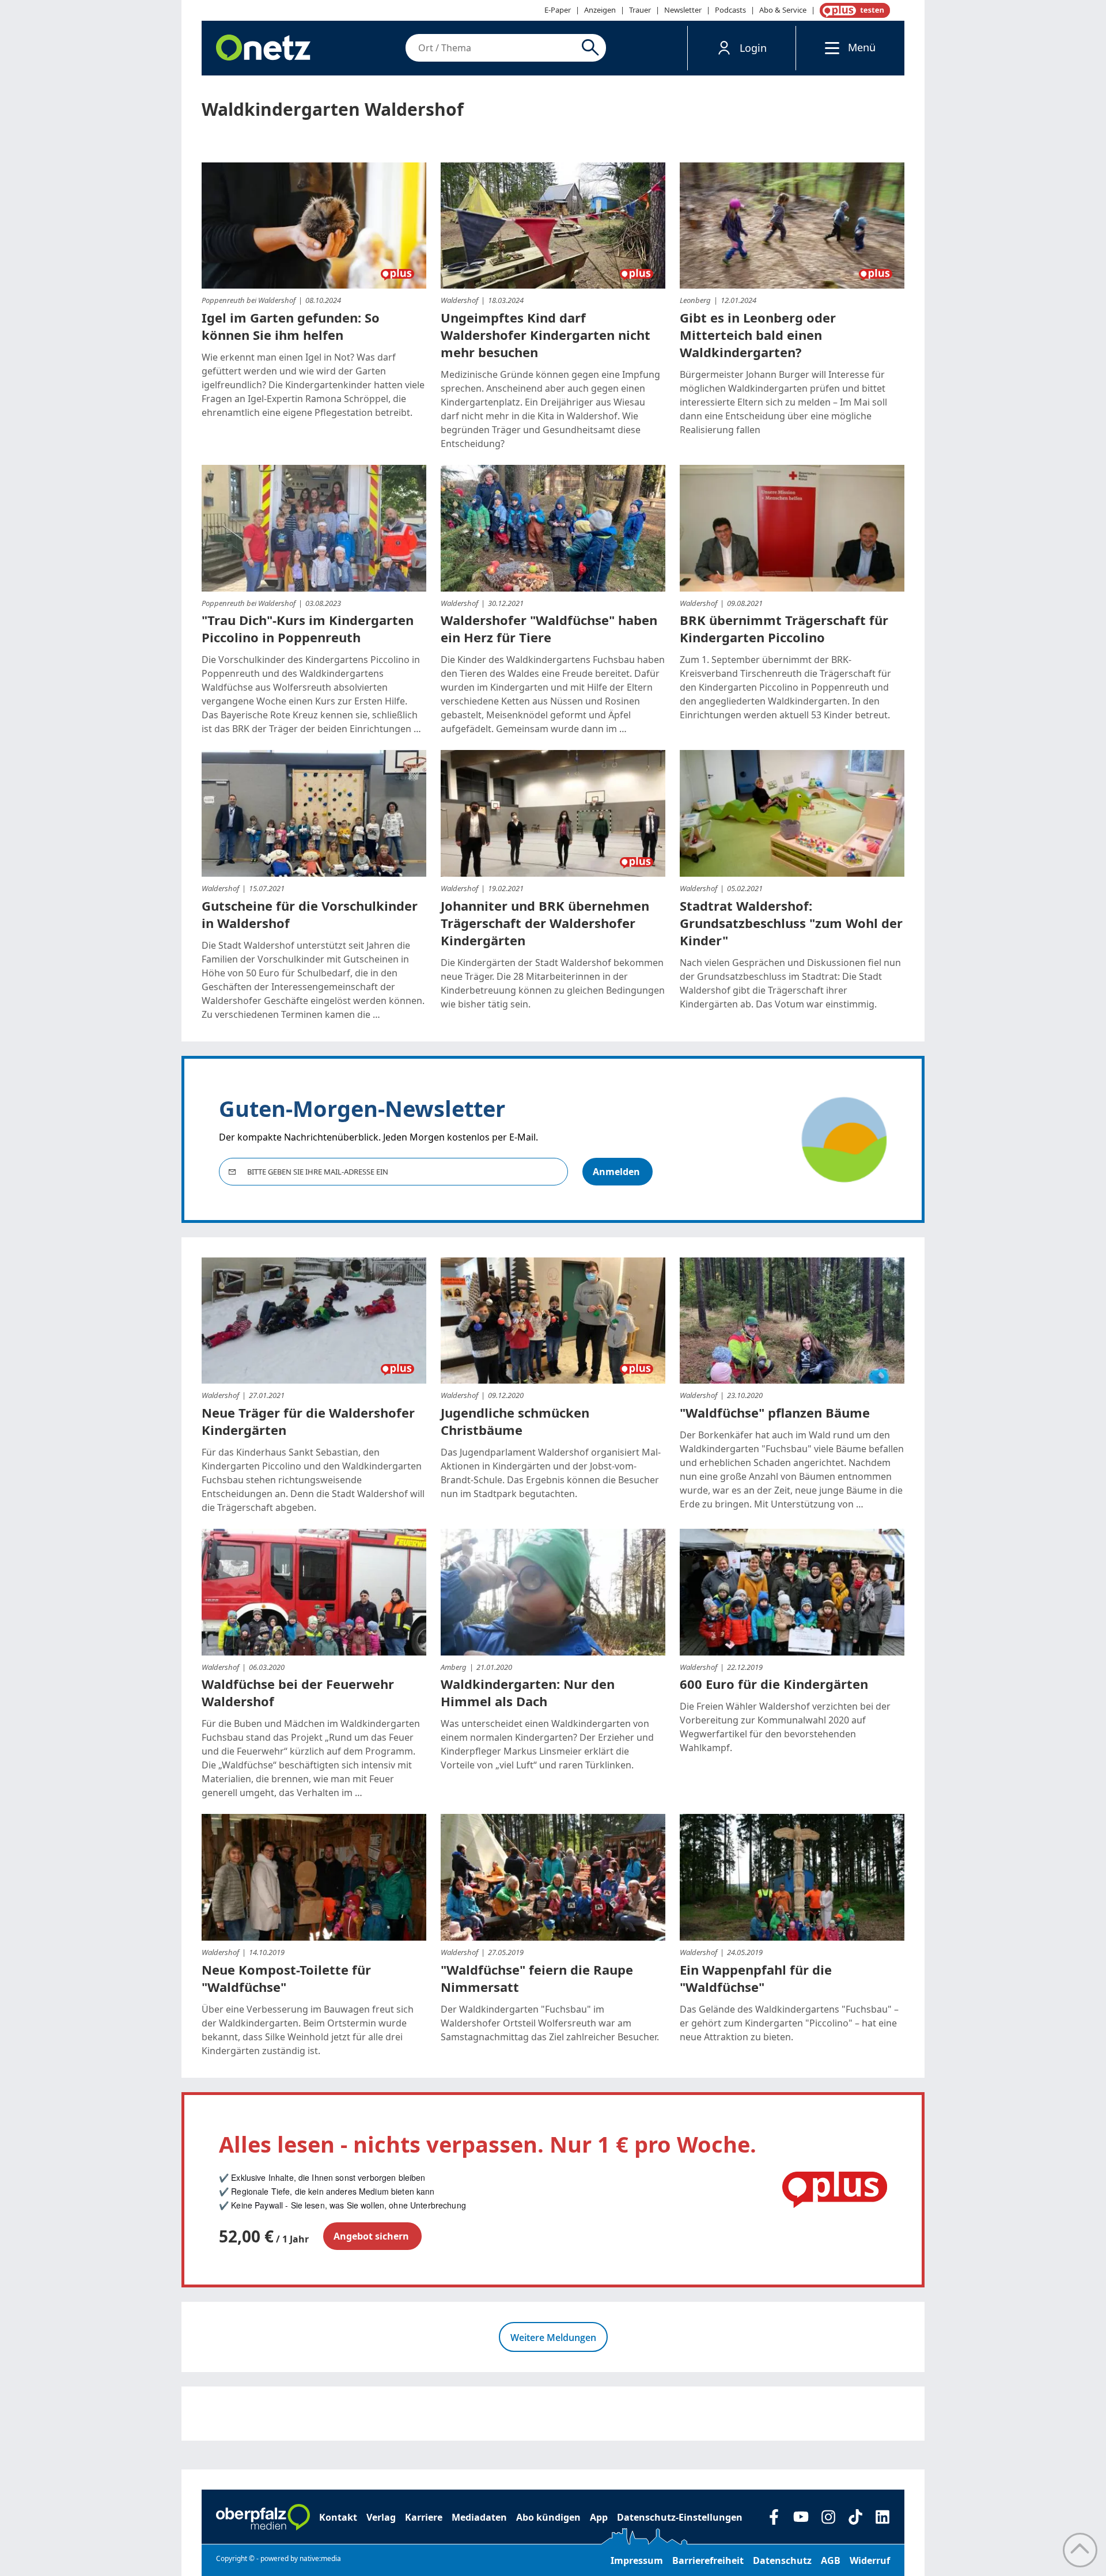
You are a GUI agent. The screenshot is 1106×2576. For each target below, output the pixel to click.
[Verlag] (263, 2517)
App (599, 2517)
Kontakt (338, 2517)
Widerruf (870, 2560)
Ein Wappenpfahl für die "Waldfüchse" (756, 1978)
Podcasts (730, 10)
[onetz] (263, 48)
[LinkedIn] (882, 2517)
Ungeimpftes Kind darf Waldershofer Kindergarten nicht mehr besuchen (546, 335)
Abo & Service (783, 10)
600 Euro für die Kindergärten (774, 1684)
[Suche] (592, 48)
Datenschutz (782, 2560)
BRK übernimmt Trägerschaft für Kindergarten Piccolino (784, 628)
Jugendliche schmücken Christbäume (515, 1421)
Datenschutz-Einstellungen (680, 2517)
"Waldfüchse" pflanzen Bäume (775, 1412)
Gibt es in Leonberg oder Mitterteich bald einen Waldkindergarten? (758, 335)
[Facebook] (774, 2517)
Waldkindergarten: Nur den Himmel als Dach (528, 1692)
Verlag (381, 2517)
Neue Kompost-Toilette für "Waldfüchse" (286, 1978)
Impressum (637, 2560)
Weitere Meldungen (553, 2338)
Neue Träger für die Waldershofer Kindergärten (308, 1421)
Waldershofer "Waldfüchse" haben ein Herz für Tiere (549, 628)
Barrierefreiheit (708, 2560)
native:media (320, 2558)
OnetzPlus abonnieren (853, 10)
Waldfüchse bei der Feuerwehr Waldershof (298, 1692)
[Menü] (829, 48)
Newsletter (683, 10)
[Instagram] (828, 2517)
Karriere (424, 2517)
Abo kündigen (548, 2517)
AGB (831, 2560)
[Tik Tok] (855, 2517)
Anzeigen (600, 10)
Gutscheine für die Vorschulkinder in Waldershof (310, 914)
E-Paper (558, 10)
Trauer (640, 10)
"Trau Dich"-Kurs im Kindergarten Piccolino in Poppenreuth (308, 628)
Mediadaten (479, 2517)
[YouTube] (801, 2517)
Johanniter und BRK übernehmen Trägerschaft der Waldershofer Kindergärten (545, 923)
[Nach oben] (1080, 2550)
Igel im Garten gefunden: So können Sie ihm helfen (291, 326)
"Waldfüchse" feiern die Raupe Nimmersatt (537, 1978)
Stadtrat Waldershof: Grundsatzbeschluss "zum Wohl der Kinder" (791, 923)
